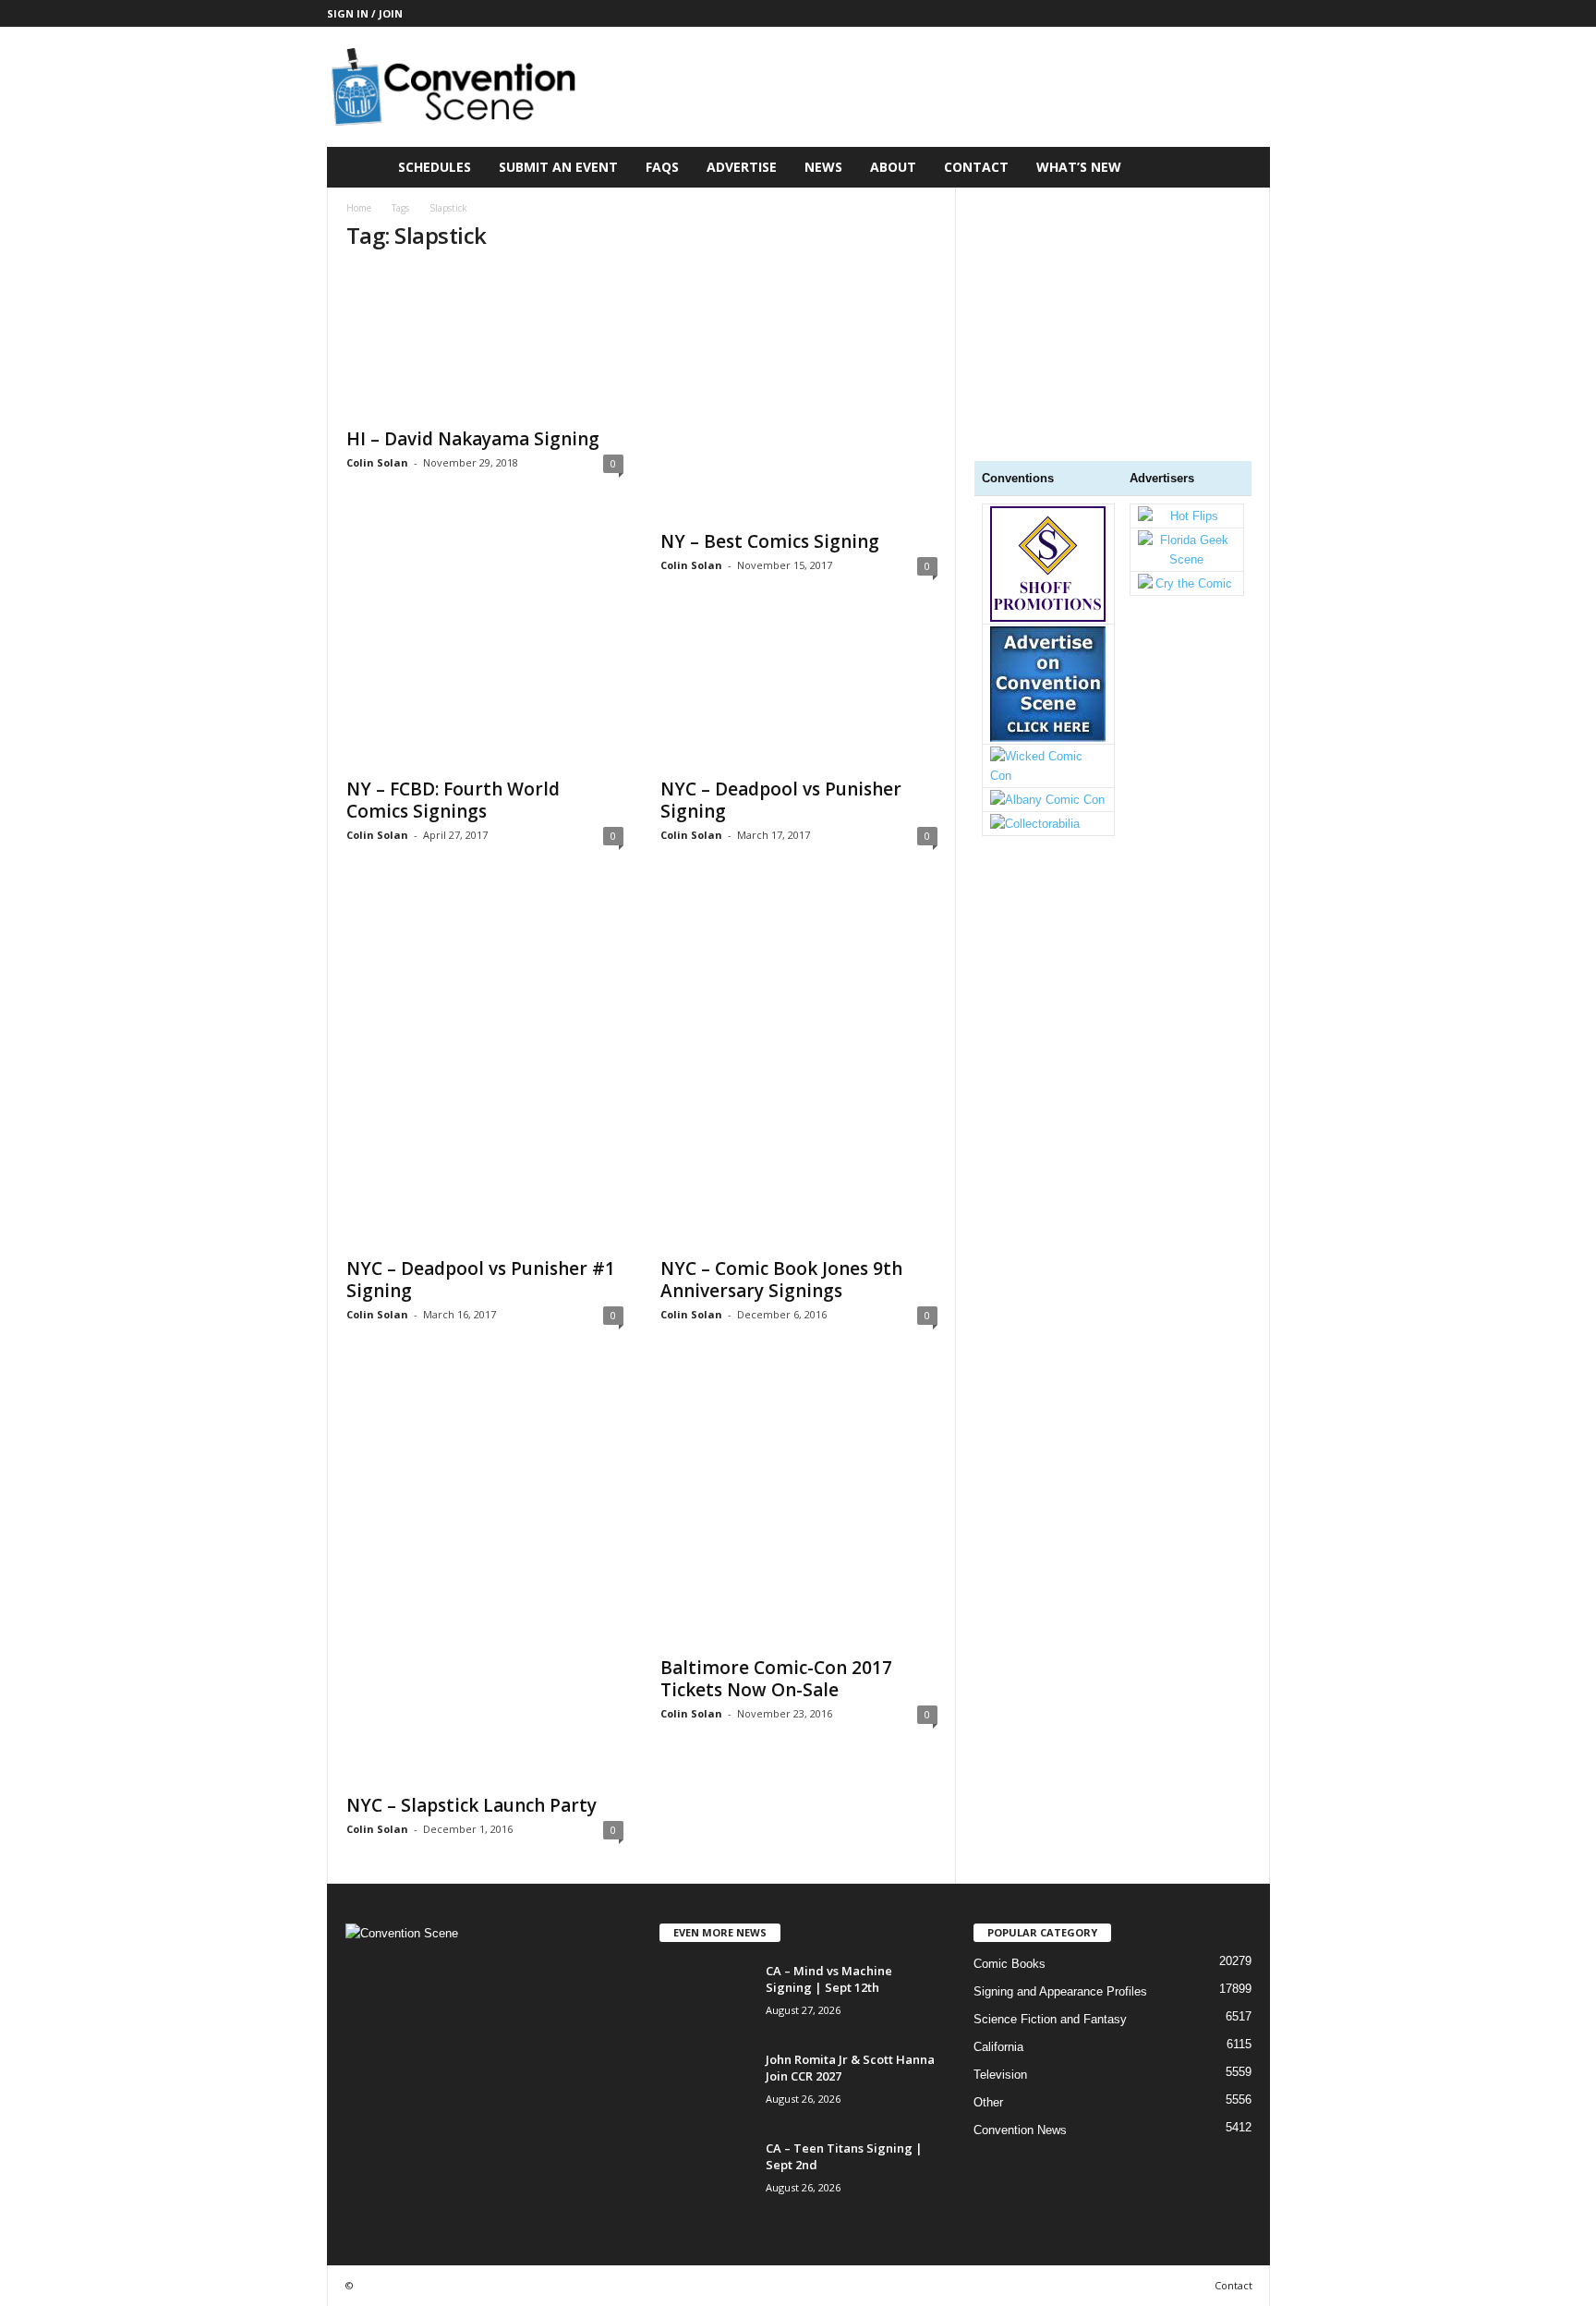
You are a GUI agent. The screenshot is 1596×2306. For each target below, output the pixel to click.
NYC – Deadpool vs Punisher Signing (781, 800)
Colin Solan (377, 462)
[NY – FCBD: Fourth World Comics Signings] (485, 693)
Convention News (1020, 2130)
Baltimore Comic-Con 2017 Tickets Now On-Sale (776, 1679)
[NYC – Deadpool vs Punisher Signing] (799, 693)
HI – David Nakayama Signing (473, 439)
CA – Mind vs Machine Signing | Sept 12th (829, 1979)
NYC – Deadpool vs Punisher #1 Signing (481, 1280)
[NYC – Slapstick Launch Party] (485, 1576)
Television (1000, 2075)
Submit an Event (558, 167)
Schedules (435, 167)
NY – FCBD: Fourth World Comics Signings (453, 800)
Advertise (742, 167)
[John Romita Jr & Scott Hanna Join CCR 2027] (706, 2086)
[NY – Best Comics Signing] (799, 394)
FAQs (662, 167)
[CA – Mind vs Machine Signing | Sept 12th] (706, 1997)
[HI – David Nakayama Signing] (485, 343)
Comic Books (1010, 1964)
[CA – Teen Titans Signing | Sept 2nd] (706, 2174)
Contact (976, 167)
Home (359, 208)
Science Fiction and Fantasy (1050, 2019)
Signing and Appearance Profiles (1060, 1991)
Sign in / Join (365, 13)
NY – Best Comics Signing (770, 541)
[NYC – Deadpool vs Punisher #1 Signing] (485, 1068)
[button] (1242, 167)
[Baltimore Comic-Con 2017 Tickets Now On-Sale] (799, 1507)
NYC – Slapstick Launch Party (472, 1805)
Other (988, 2102)
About (893, 167)
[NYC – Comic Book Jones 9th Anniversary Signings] (799, 1068)
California (998, 2047)
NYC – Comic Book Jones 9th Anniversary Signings (781, 1280)
